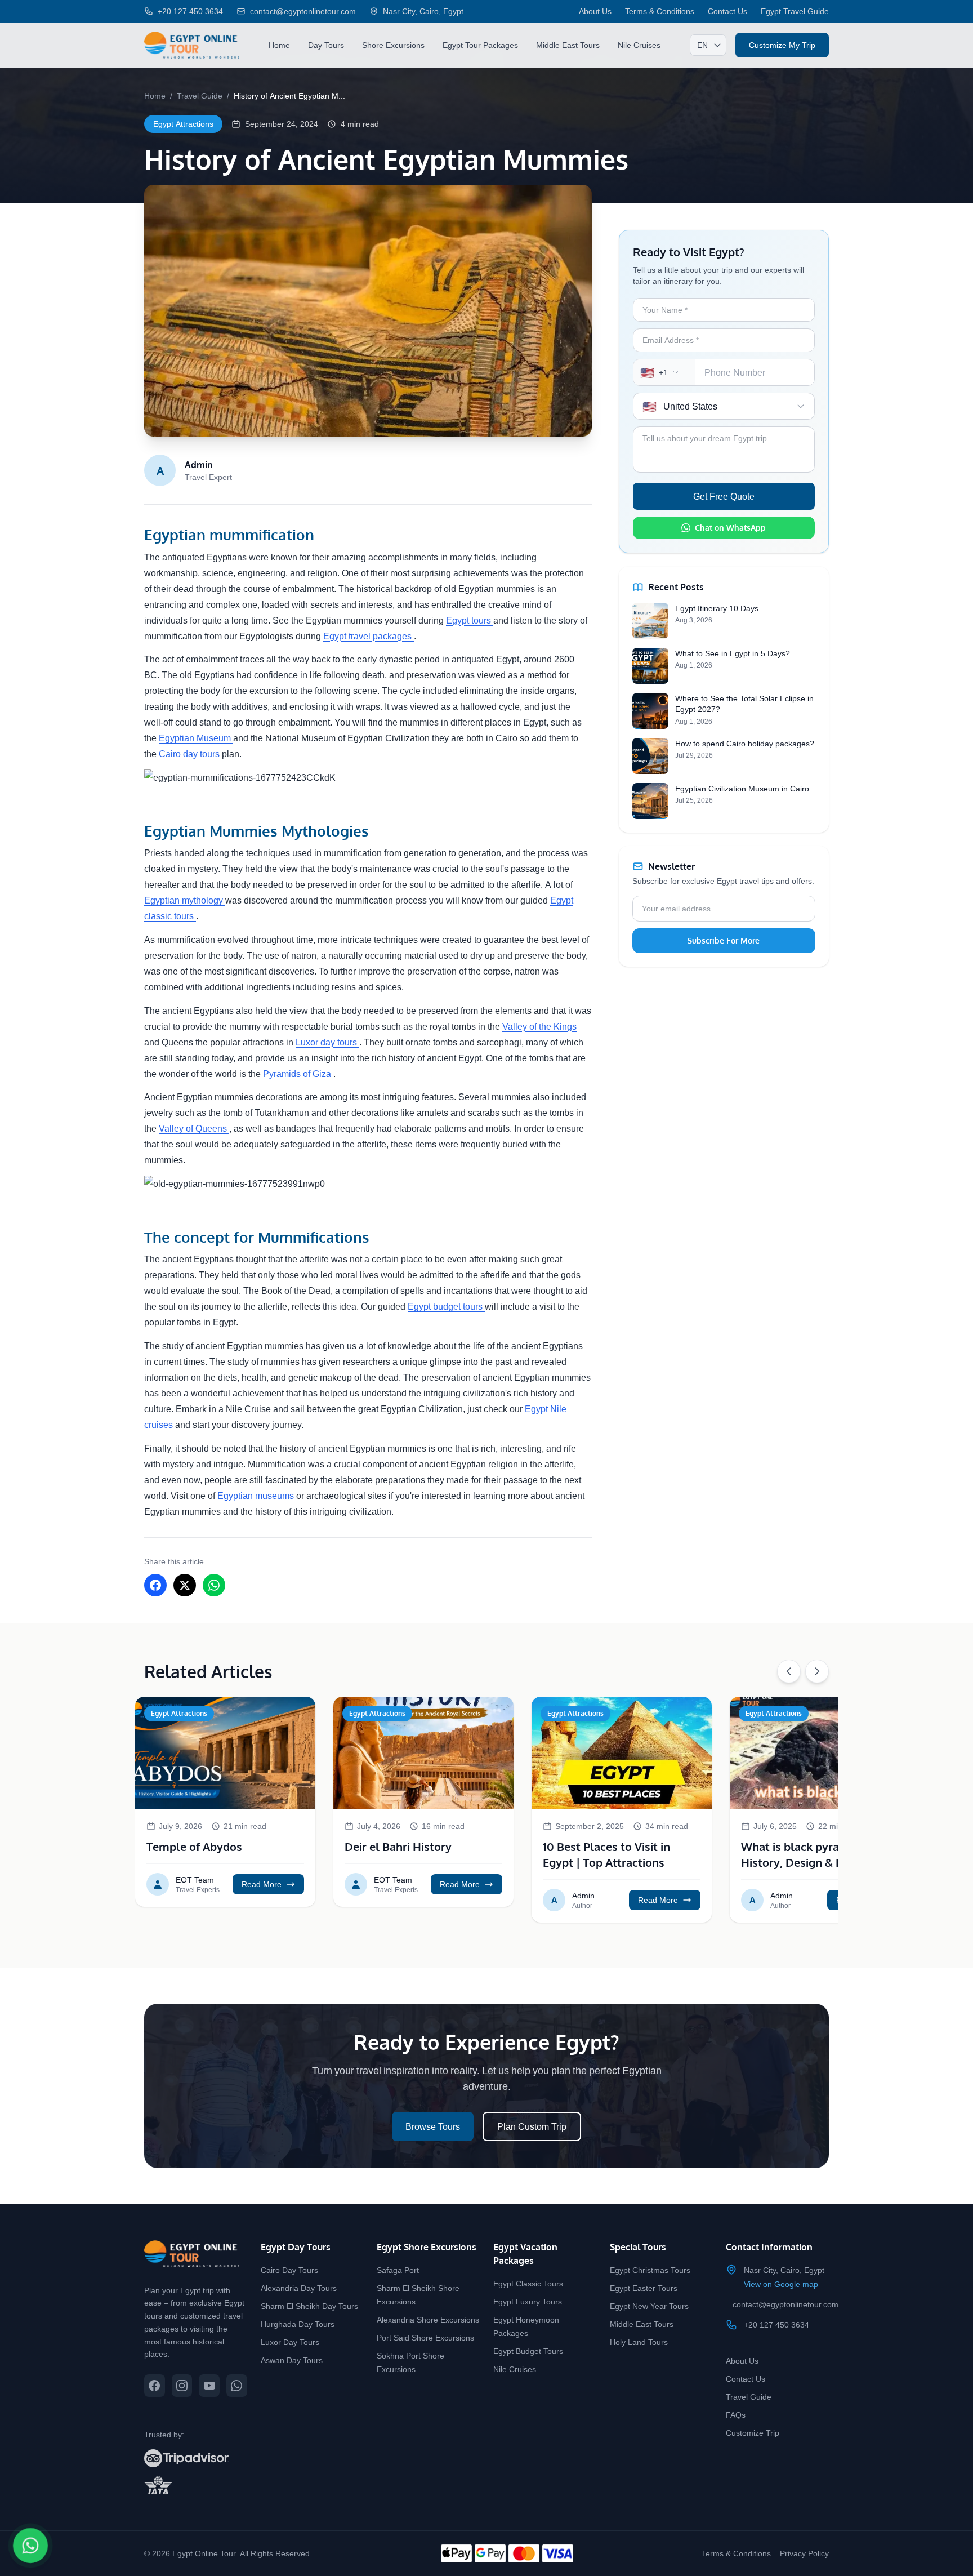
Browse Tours (433, 2126)
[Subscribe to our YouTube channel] (209, 2386)
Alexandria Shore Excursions (428, 2319)
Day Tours (326, 45)
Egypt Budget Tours (528, 2351)
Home (279, 45)
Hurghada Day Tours (298, 2324)
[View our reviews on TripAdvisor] (196, 2458)
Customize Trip (753, 2433)
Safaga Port (398, 2270)
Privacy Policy (804, 2553)
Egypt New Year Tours (649, 2306)
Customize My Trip (782, 45)
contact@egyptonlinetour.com (785, 2304)
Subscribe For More (724, 940)
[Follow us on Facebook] (155, 2386)
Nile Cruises (639, 45)
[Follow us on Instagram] (182, 2386)
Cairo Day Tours (289, 2270)
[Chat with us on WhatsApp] (237, 2386)
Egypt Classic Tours (528, 2283)
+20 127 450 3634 (776, 2324)
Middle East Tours (568, 45)
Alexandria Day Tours (299, 2288)
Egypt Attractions (183, 124)
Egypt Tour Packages (480, 45)
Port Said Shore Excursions (425, 2337)
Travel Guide (200, 95)
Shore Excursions (393, 45)
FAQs (736, 2415)
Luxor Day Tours (290, 2342)
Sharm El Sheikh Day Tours (309, 2306)
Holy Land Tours (639, 2342)
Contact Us (727, 11)
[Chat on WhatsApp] (31, 2546)
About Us (595, 11)
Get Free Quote (724, 496)
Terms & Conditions (660, 11)
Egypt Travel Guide (795, 11)
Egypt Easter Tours (644, 2288)
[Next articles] (817, 1671)
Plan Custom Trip (532, 2126)
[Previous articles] (789, 1671)
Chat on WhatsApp (730, 528)
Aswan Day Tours (292, 2360)
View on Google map (781, 2284)
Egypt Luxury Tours (528, 2301)
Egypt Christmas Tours (650, 2270)
